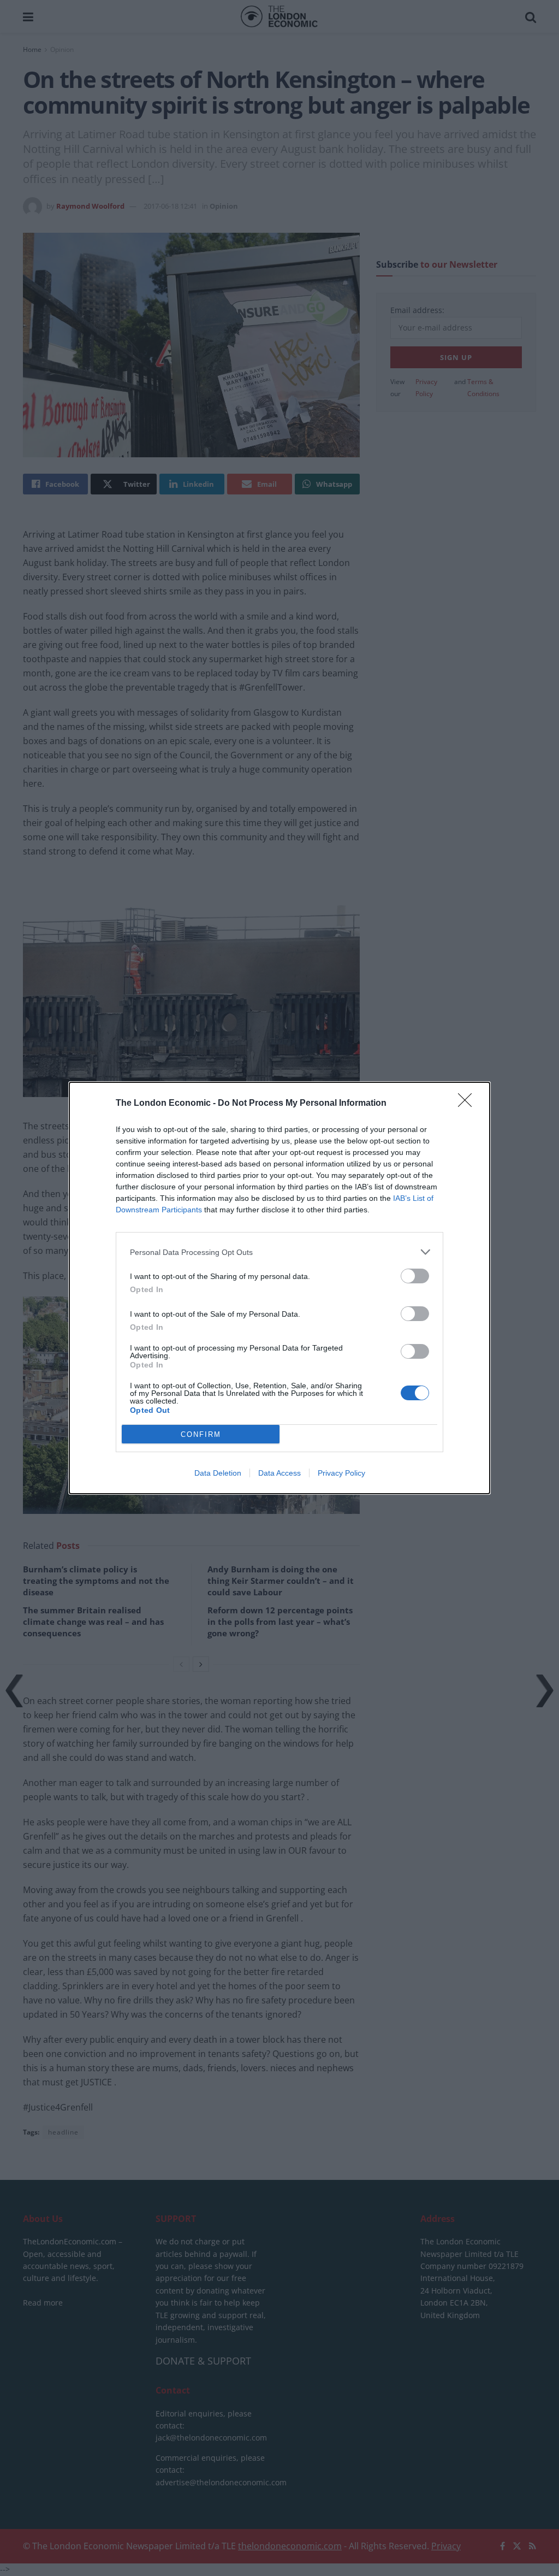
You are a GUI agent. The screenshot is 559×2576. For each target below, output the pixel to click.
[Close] (468, 1104)
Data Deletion (218, 1473)
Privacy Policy (341, 1473)
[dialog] (279, 1288)
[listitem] (279, 1252)
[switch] (415, 1276)
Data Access (279, 1473)
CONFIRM (201, 1434)
